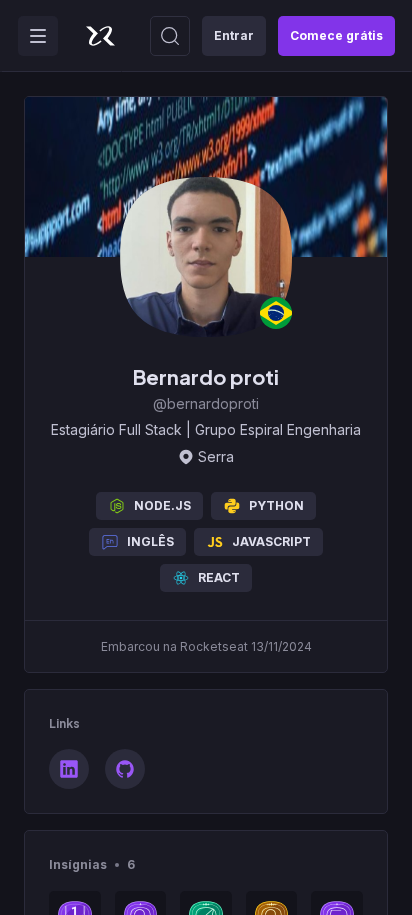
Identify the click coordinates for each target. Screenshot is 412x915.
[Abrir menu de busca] (170, 36)
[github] (125, 769)
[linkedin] (69, 769)
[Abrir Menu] (38, 36)
